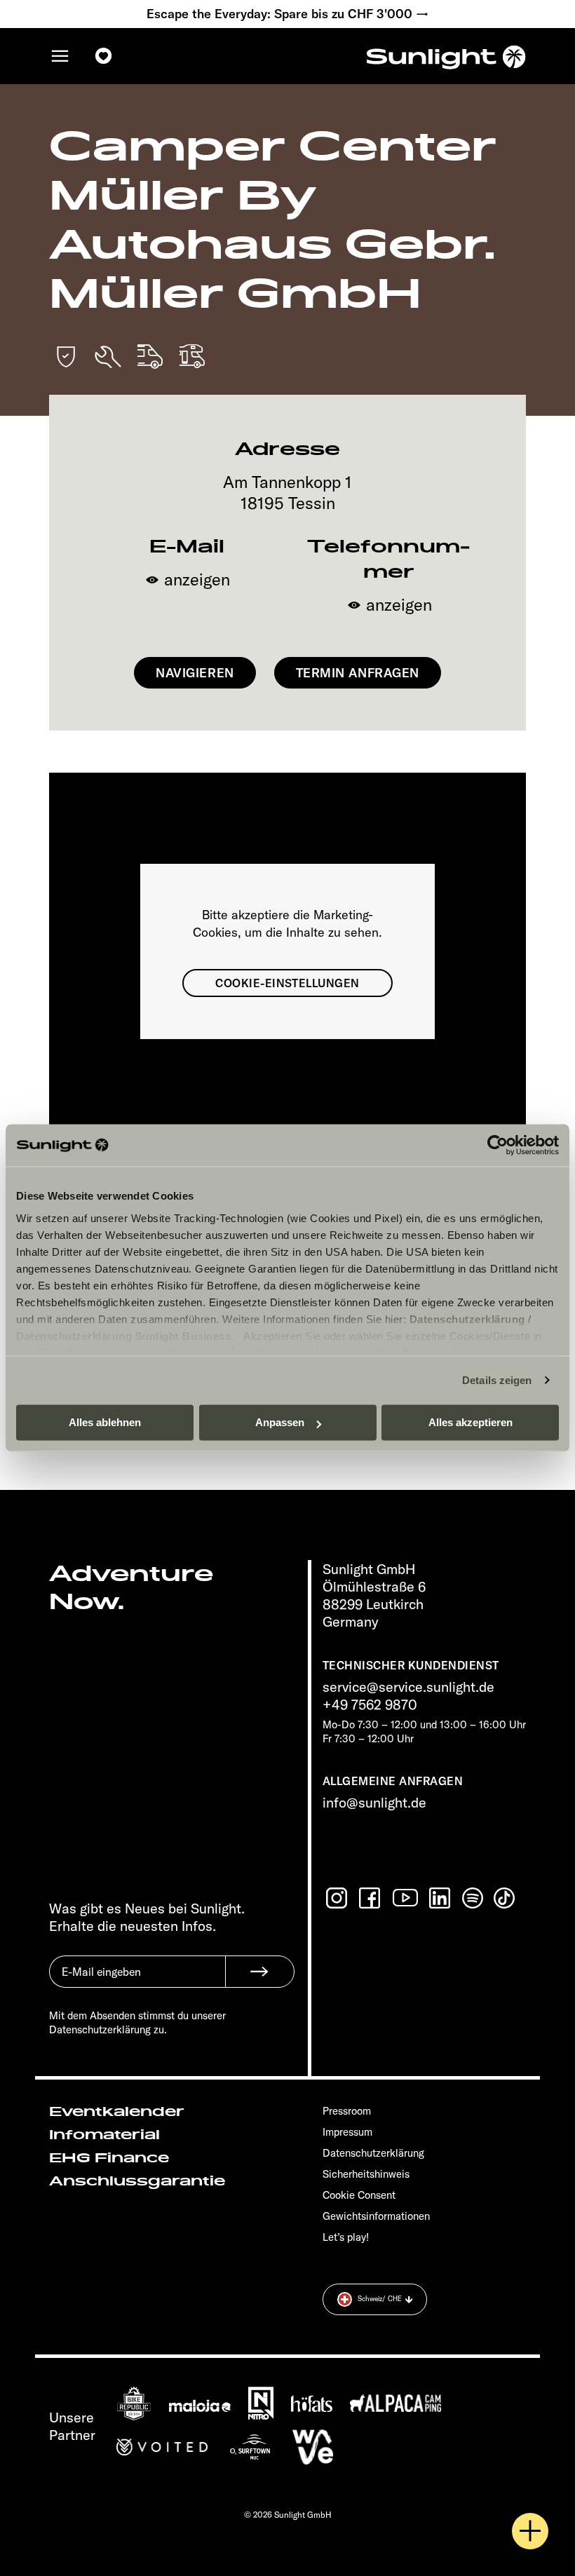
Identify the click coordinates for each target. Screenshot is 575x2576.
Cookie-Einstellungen (287, 983)
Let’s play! (346, 2237)
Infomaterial (104, 2135)
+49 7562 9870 (370, 1704)
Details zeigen (497, 1380)
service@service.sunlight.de (408, 1687)
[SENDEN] (260, 1972)
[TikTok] (506, 1898)
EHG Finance (109, 2158)
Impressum (347, 2132)
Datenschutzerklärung (467, 1319)
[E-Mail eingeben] (137, 1982)
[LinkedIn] (441, 1898)
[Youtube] (406, 1898)
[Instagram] (338, 1898)
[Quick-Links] (530, 2531)
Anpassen (280, 1422)
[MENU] (60, 56)
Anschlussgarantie (137, 2181)
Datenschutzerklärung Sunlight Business (123, 1336)
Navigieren (195, 673)
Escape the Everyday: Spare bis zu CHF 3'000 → (288, 14)
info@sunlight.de (374, 1802)
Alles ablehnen (105, 1422)
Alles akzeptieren (471, 1422)
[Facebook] (371, 1898)
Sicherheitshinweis (366, 2174)
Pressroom (347, 2111)
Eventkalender (117, 2112)
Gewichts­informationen (376, 2216)
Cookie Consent (359, 2195)
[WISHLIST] (104, 56)
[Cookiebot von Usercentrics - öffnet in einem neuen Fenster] (498, 1145)
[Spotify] (473, 1898)
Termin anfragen (358, 673)
